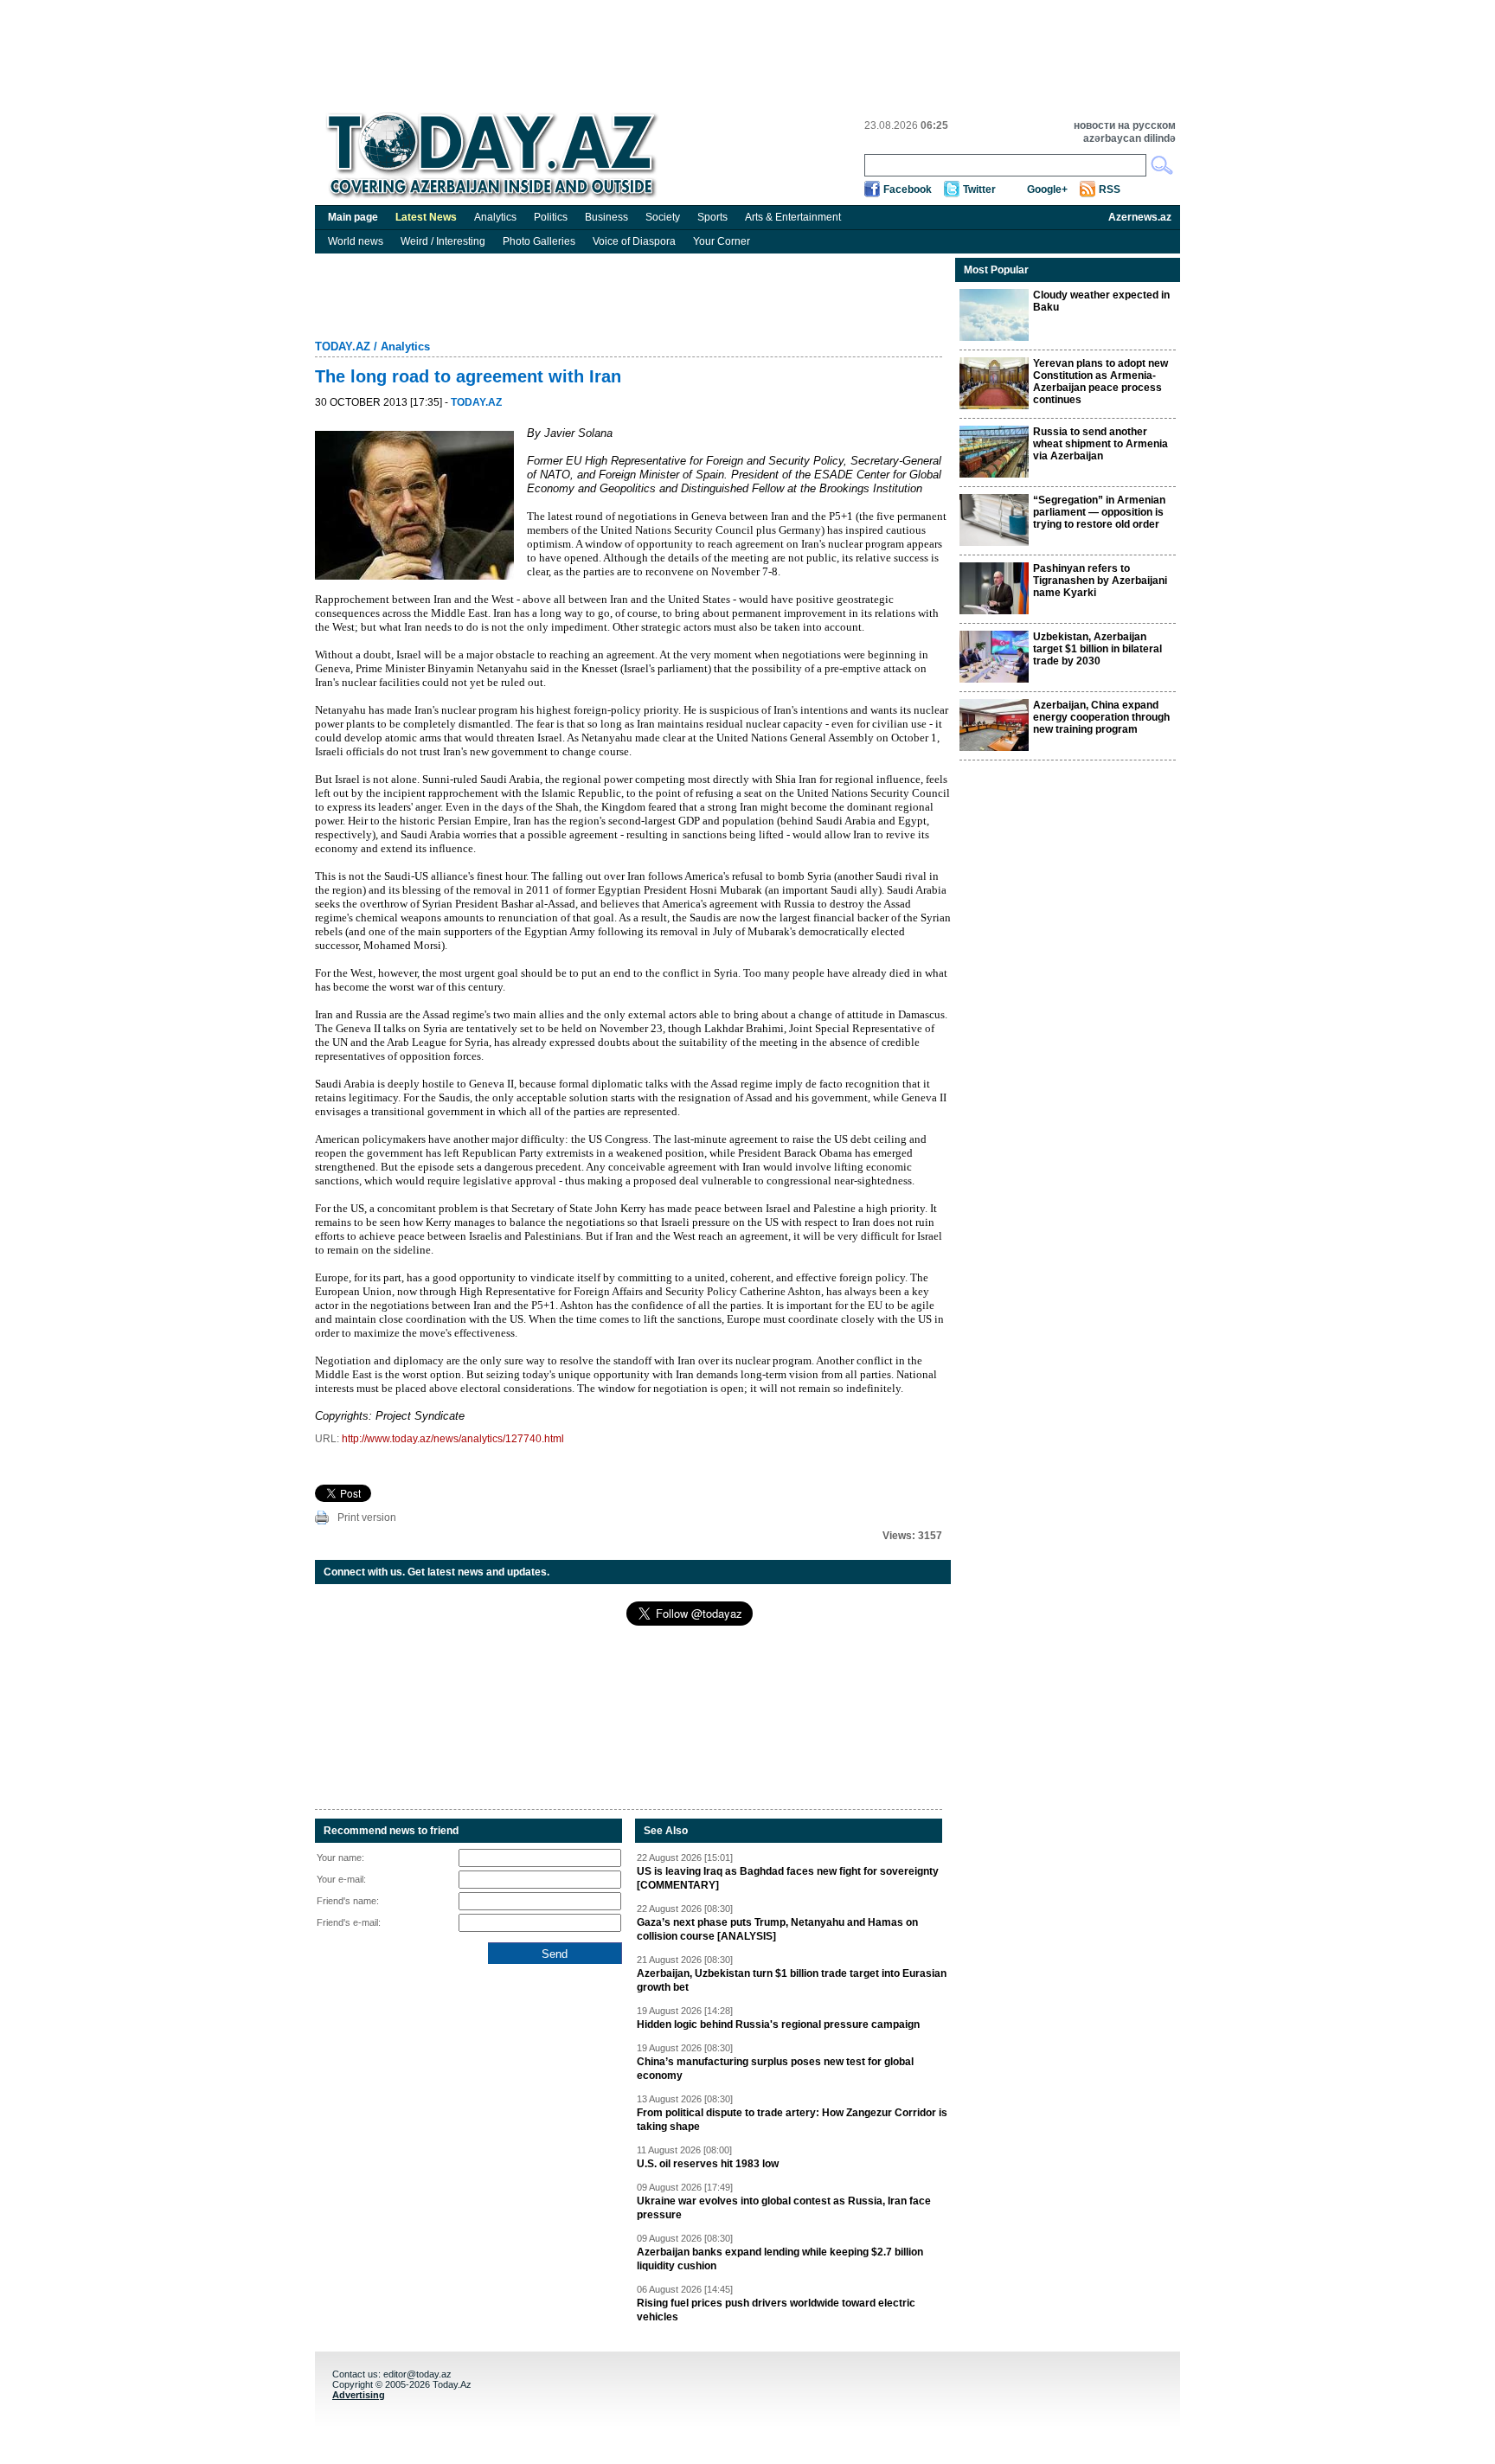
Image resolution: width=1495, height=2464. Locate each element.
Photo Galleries (539, 241)
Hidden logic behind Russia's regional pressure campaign (778, 2024)
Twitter (979, 189)
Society (663, 217)
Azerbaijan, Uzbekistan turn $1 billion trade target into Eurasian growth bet (792, 1980)
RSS (1110, 189)
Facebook (908, 189)
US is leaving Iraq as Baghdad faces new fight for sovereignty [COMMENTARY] (788, 1878)
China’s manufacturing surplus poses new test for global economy (775, 2069)
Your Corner (722, 241)
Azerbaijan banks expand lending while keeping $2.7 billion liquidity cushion (780, 2259)
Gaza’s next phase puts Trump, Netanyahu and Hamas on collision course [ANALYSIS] (777, 1929)
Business (606, 217)
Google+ (1047, 189)
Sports (712, 217)
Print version (367, 1518)
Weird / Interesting (443, 241)
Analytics (495, 217)
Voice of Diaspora (634, 241)
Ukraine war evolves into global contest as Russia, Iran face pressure (784, 2208)
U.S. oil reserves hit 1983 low (708, 2164)
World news (356, 241)
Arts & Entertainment (793, 217)
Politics (551, 217)
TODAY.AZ (343, 346)
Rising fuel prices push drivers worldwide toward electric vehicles (776, 2310)
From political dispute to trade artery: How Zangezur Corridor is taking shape (792, 2120)
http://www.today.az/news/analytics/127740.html (453, 1439)
